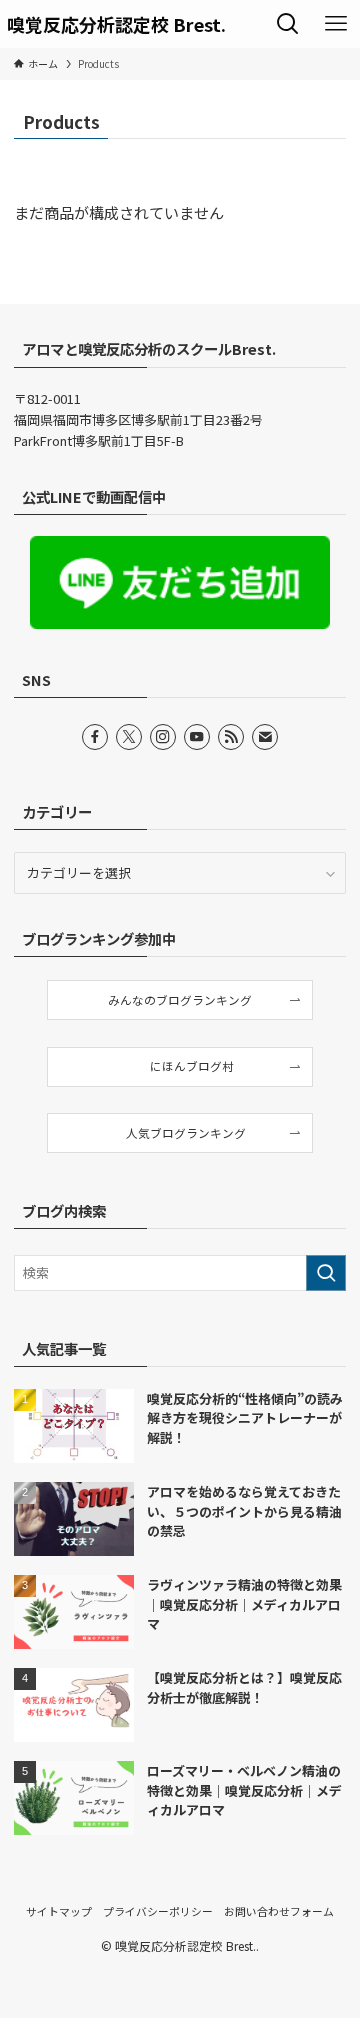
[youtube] (197, 737)
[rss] (231, 737)
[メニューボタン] (336, 24)
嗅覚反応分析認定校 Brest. (116, 24)
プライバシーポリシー (158, 1911)
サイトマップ (59, 1911)
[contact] (265, 737)
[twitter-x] (129, 737)
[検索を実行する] (326, 1273)
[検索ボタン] (288, 24)
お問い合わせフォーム (279, 1911)
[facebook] (95, 737)
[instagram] (163, 737)
